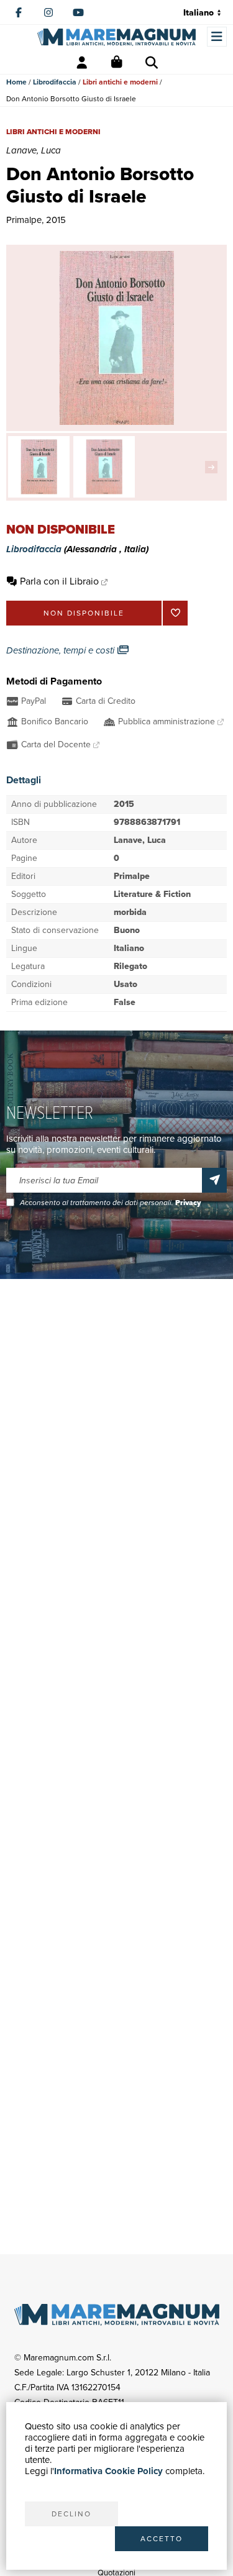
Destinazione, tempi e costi (62, 650)
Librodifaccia (55, 82)
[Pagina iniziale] (116, 37)
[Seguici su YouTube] (78, 12)
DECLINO (71, 2514)
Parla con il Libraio (59, 581)
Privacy (188, 1203)
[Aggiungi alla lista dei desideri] (175, 613)
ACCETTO (162, 2539)
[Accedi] (82, 63)
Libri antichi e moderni (120, 82)
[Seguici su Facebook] (19, 12)
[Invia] (214, 1180)
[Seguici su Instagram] (48, 12)
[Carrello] (117, 63)
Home (16, 82)
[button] (214, 467)
